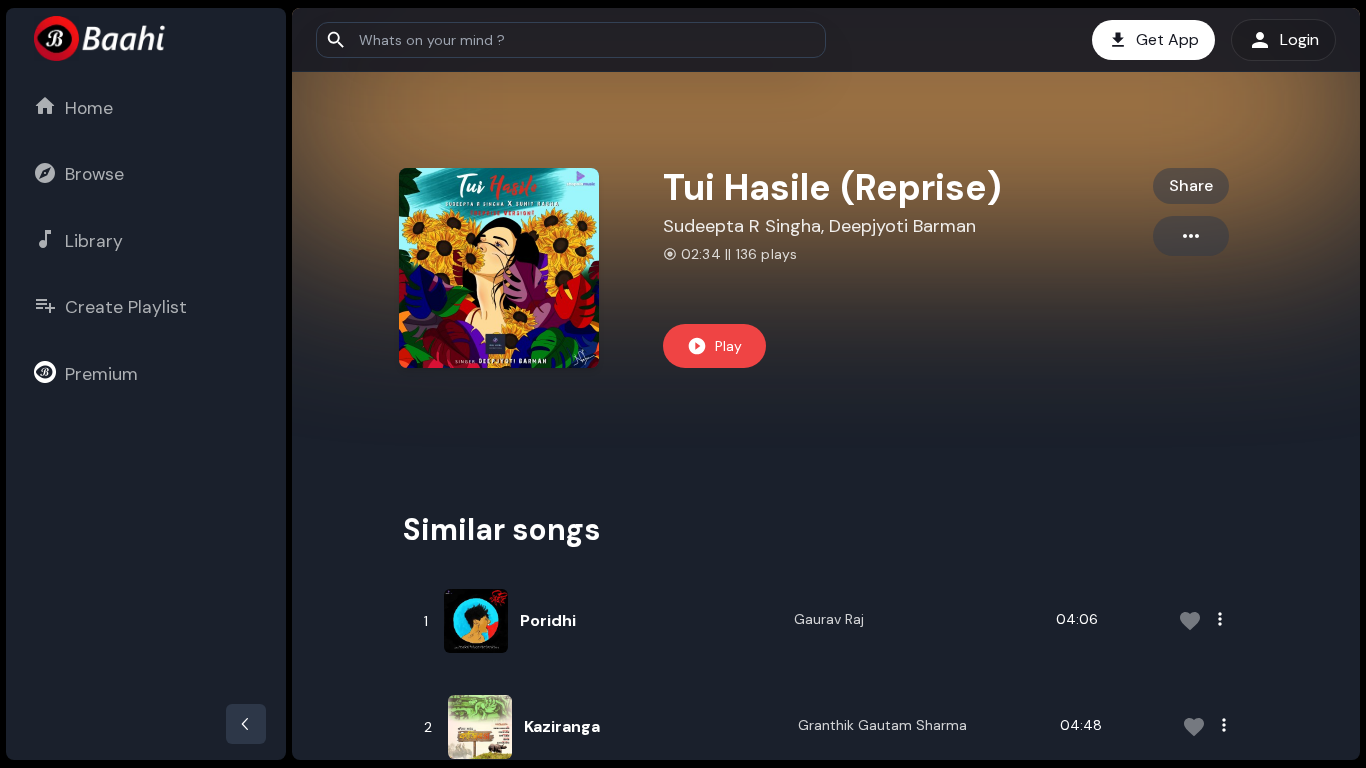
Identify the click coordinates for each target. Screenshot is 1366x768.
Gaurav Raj (829, 619)
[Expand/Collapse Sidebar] (246, 724)
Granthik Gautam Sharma (882, 725)
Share (1191, 185)
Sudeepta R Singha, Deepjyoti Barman (819, 226)
